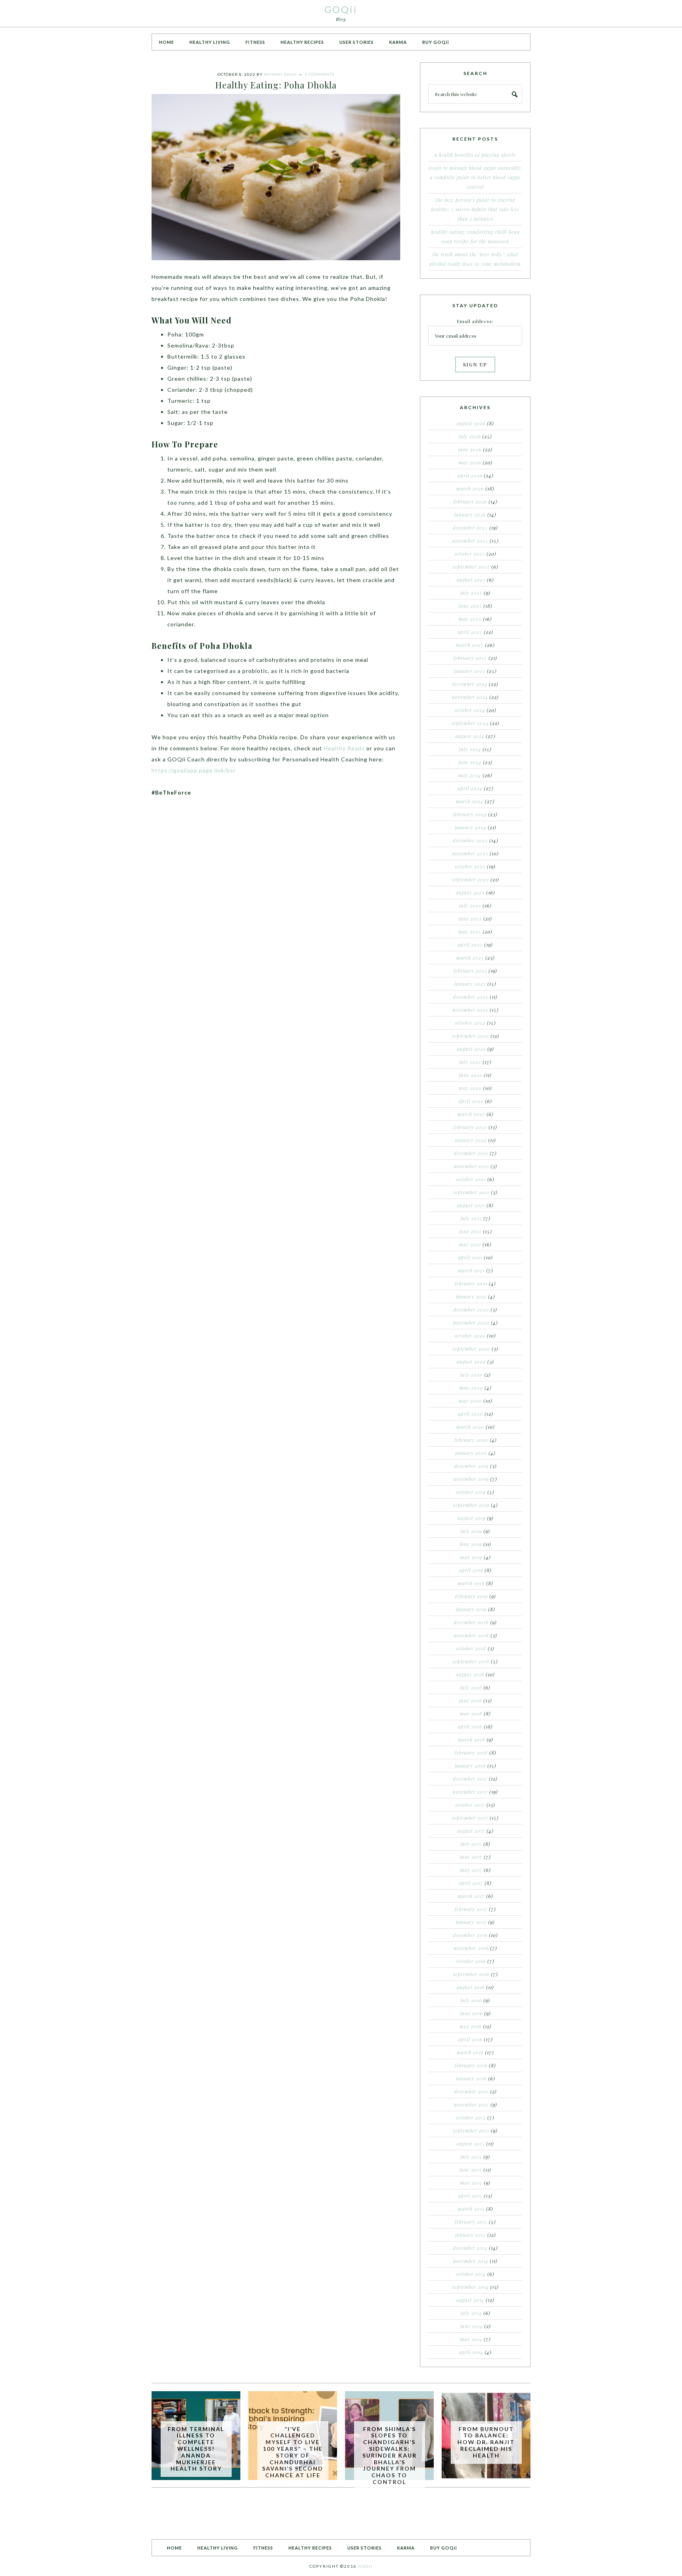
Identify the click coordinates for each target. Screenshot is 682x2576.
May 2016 (470, 2026)
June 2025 (470, 606)
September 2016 (471, 1974)
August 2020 (471, 1362)
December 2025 (470, 528)
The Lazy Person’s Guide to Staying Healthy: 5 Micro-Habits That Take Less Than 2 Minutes (475, 209)
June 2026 (470, 449)
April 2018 (470, 1727)
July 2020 (471, 1375)
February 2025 (470, 658)
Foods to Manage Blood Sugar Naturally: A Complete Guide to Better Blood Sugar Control (475, 177)
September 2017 (470, 1818)
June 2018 (470, 1700)
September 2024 (470, 723)
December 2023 (470, 840)
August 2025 (471, 580)
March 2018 (471, 1740)
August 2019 (471, 1518)
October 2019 (471, 1492)
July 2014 (471, 2313)
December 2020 (471, 1310)
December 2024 (470, 684)
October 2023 (470, 866)
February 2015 (471, 2222)
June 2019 (471, 1544)
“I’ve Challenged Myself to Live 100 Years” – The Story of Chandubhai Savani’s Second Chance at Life (293, 2452)
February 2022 (470, 1127)
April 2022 (471, 1101)
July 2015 (471, 2157)
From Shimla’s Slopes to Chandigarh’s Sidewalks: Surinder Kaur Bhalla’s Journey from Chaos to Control (390, 2455)
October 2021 (471, 1179)
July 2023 (470, 906)
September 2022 (470, 1036)
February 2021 (471, 1283)
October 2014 (471, 2274)
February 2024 (470, 814)
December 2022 (471, 997)
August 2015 (471, 2144)
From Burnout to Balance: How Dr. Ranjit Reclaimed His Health (486, 2442)
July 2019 (471, 1531)
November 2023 (470, 853)
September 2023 (470, 879)
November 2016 (471, 1948)
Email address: (475, 321)
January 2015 (470, 2235)
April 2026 (470, 475)
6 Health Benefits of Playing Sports (475, 155)
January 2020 (471, 1453)
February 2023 (470, 971)
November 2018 (471, 1635)
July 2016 (471, 2000)
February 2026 (470, 502)
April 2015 (470, 2196)
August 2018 (470, 1674)
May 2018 (471, 1714)
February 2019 (471, 1596)
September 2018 (471, 1661)
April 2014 (471, 2352)
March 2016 (470, 2052)
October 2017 (470, 1805)
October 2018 (471, 1648)
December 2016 (470, 1935)
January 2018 (470, 1766)
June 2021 (470, 1231)
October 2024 (470, 710)
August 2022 (471, 1049)
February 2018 (471, 1753)
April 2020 (470, 1414)
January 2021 (471, 1296)
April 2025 (470, 632)
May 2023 (470, 932)
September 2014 (470, 2287)
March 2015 (471, 2209)
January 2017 (471, 1922)
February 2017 (471, 1909)
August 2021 (471, 1205)
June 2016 (471, 2013)
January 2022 (471, 1140)
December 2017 (470, 1779)
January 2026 (470, 515)
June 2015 (471, 2170)
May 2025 (470, 619)
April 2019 (471, 1570)
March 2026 (470, 489)
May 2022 (470, 1088)
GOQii (341, 9)
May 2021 (470, 1244)
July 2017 (471, 1844)
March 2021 (471, 1270)
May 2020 (470, 1401)
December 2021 (471, 1153)
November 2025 (470, 541)
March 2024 (470, 801)
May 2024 (470, 775)
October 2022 (470, 1023)
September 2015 (471, 2131)
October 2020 (470, 1336)
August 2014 (470, 2300)
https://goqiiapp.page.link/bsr (194, 770)
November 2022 (470, 1010)
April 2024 (470, 788)
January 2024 (470, 827)
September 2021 (471, 1192)
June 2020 (471, 1388)
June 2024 (470, 762)
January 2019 (471, 1609)
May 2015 (471, 2183)
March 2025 (470, 645)
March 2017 (471, 1896)
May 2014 (471, 2339)
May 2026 (470, 462)
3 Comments (319, 74)
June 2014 (471, 2326)
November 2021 (471, 1166)
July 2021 (471, 1218)
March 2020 (470, 1427)
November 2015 (471, 2104)
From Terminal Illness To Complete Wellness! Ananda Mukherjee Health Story (196, 2449)
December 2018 (471, 1622)
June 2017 (471, 1857)
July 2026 (470, 436)
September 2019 (471, 1505)
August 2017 (471, 1831)
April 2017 (471, 1883)
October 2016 (471, 1961)
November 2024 (470, 697)
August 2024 (470, 736)
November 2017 (470, 1792)
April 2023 (470, 945)
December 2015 (471, 2091)
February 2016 (471, 2065)
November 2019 (471, 1479)
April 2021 (470, 1257)
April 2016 (470, 2039)
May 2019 (471, 1557)
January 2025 (470, 671)
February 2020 (471, 1440)
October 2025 (470, 554)
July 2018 (471, 1687)
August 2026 (471, 423)
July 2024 (470, 749)
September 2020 (471, 1349)
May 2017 (471, 1870)
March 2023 (470, 958)
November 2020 (471, 1323)
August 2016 (471, 1987)
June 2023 (470, 919)
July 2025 (471, 593)
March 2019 (471, 1583)
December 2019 (471, 1466)
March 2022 (471, 1114)
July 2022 (470, 1062)
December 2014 (470, 2248)
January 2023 (470, 984)
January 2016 (471, 2078)
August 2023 (470, 892)
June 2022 (471, 1075)
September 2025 (471, 567)
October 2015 (471, 2118)
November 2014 (471, 2261)
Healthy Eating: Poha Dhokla (276, 85)
